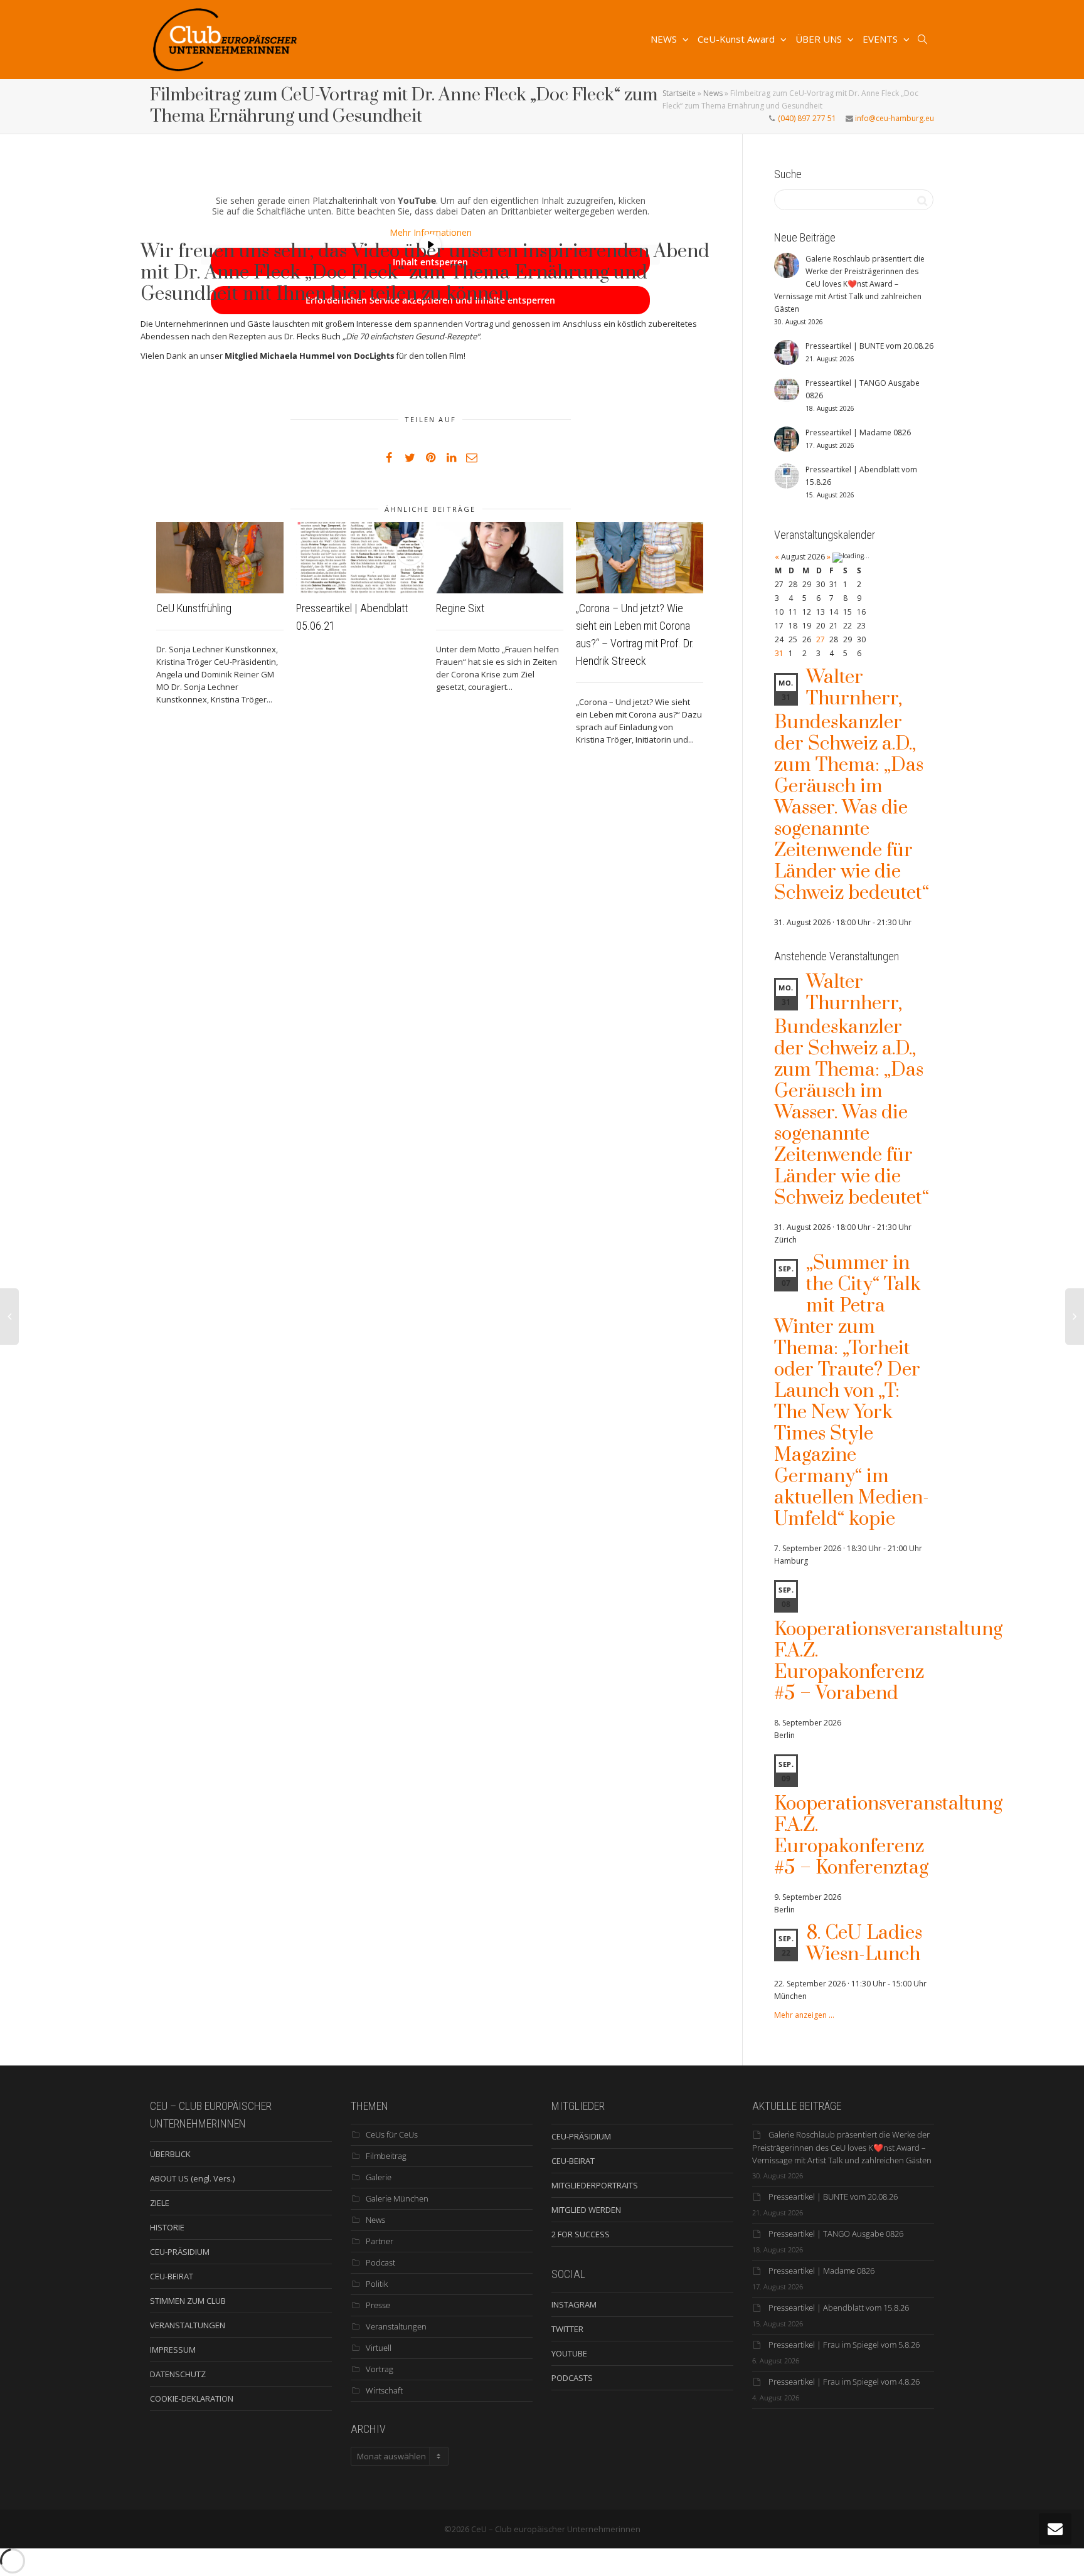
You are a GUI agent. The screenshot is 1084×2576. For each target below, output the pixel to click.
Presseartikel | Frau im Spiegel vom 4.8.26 (844, 2382)
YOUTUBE (569, 2353)
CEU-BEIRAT (172, 2276)
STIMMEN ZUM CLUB (188, 2301)
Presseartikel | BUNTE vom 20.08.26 (833, 2197)
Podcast (380, 2262)
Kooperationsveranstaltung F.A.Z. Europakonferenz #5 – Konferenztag (888, 1836)
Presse (378, 2305)
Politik (377, 2284)
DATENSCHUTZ (178, 2374)
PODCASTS (572, 2378)
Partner (380, 2241)
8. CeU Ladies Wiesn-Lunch (864, 1944)
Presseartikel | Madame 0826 (821, 2271)
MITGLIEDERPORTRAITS (595, 2185)
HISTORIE (167, 2227)
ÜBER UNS (820, 39)
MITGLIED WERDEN (586, 2210)
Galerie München (397, 2198)
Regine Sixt (460, 608)
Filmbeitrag (386, 2156)
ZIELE (160, 2203)
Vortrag (380, 2369)
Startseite (679, 93)
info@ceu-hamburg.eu (894, 118)
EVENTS (881, 39)
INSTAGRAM (574, 2304)
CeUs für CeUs (392, 2134)
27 (821, 639)
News (713, 93)
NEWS (665, 39)
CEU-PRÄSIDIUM (180, 2252)
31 (779, 653)
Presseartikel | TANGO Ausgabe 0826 (836, 2234)
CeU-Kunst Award (737, 39)
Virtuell (379, 2348)
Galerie (379, 2177)
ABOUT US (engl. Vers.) (192, 2178)
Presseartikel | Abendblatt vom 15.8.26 (839, 2308)
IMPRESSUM (173, 2350)
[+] (220, 558)
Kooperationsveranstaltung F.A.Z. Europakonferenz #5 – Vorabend (888, 1662)
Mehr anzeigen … (804, 2015)
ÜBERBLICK (170, 2154)
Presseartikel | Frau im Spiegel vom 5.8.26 (844, 2345)
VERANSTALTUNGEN (188, 2325)
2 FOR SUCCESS (581, 2234)
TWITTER (567, 2329)
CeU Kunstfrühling (194, 608)
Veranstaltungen (396, 2326)
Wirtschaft (384, 2390)
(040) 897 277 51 (806, 118)
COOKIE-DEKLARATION (192, 2398)
